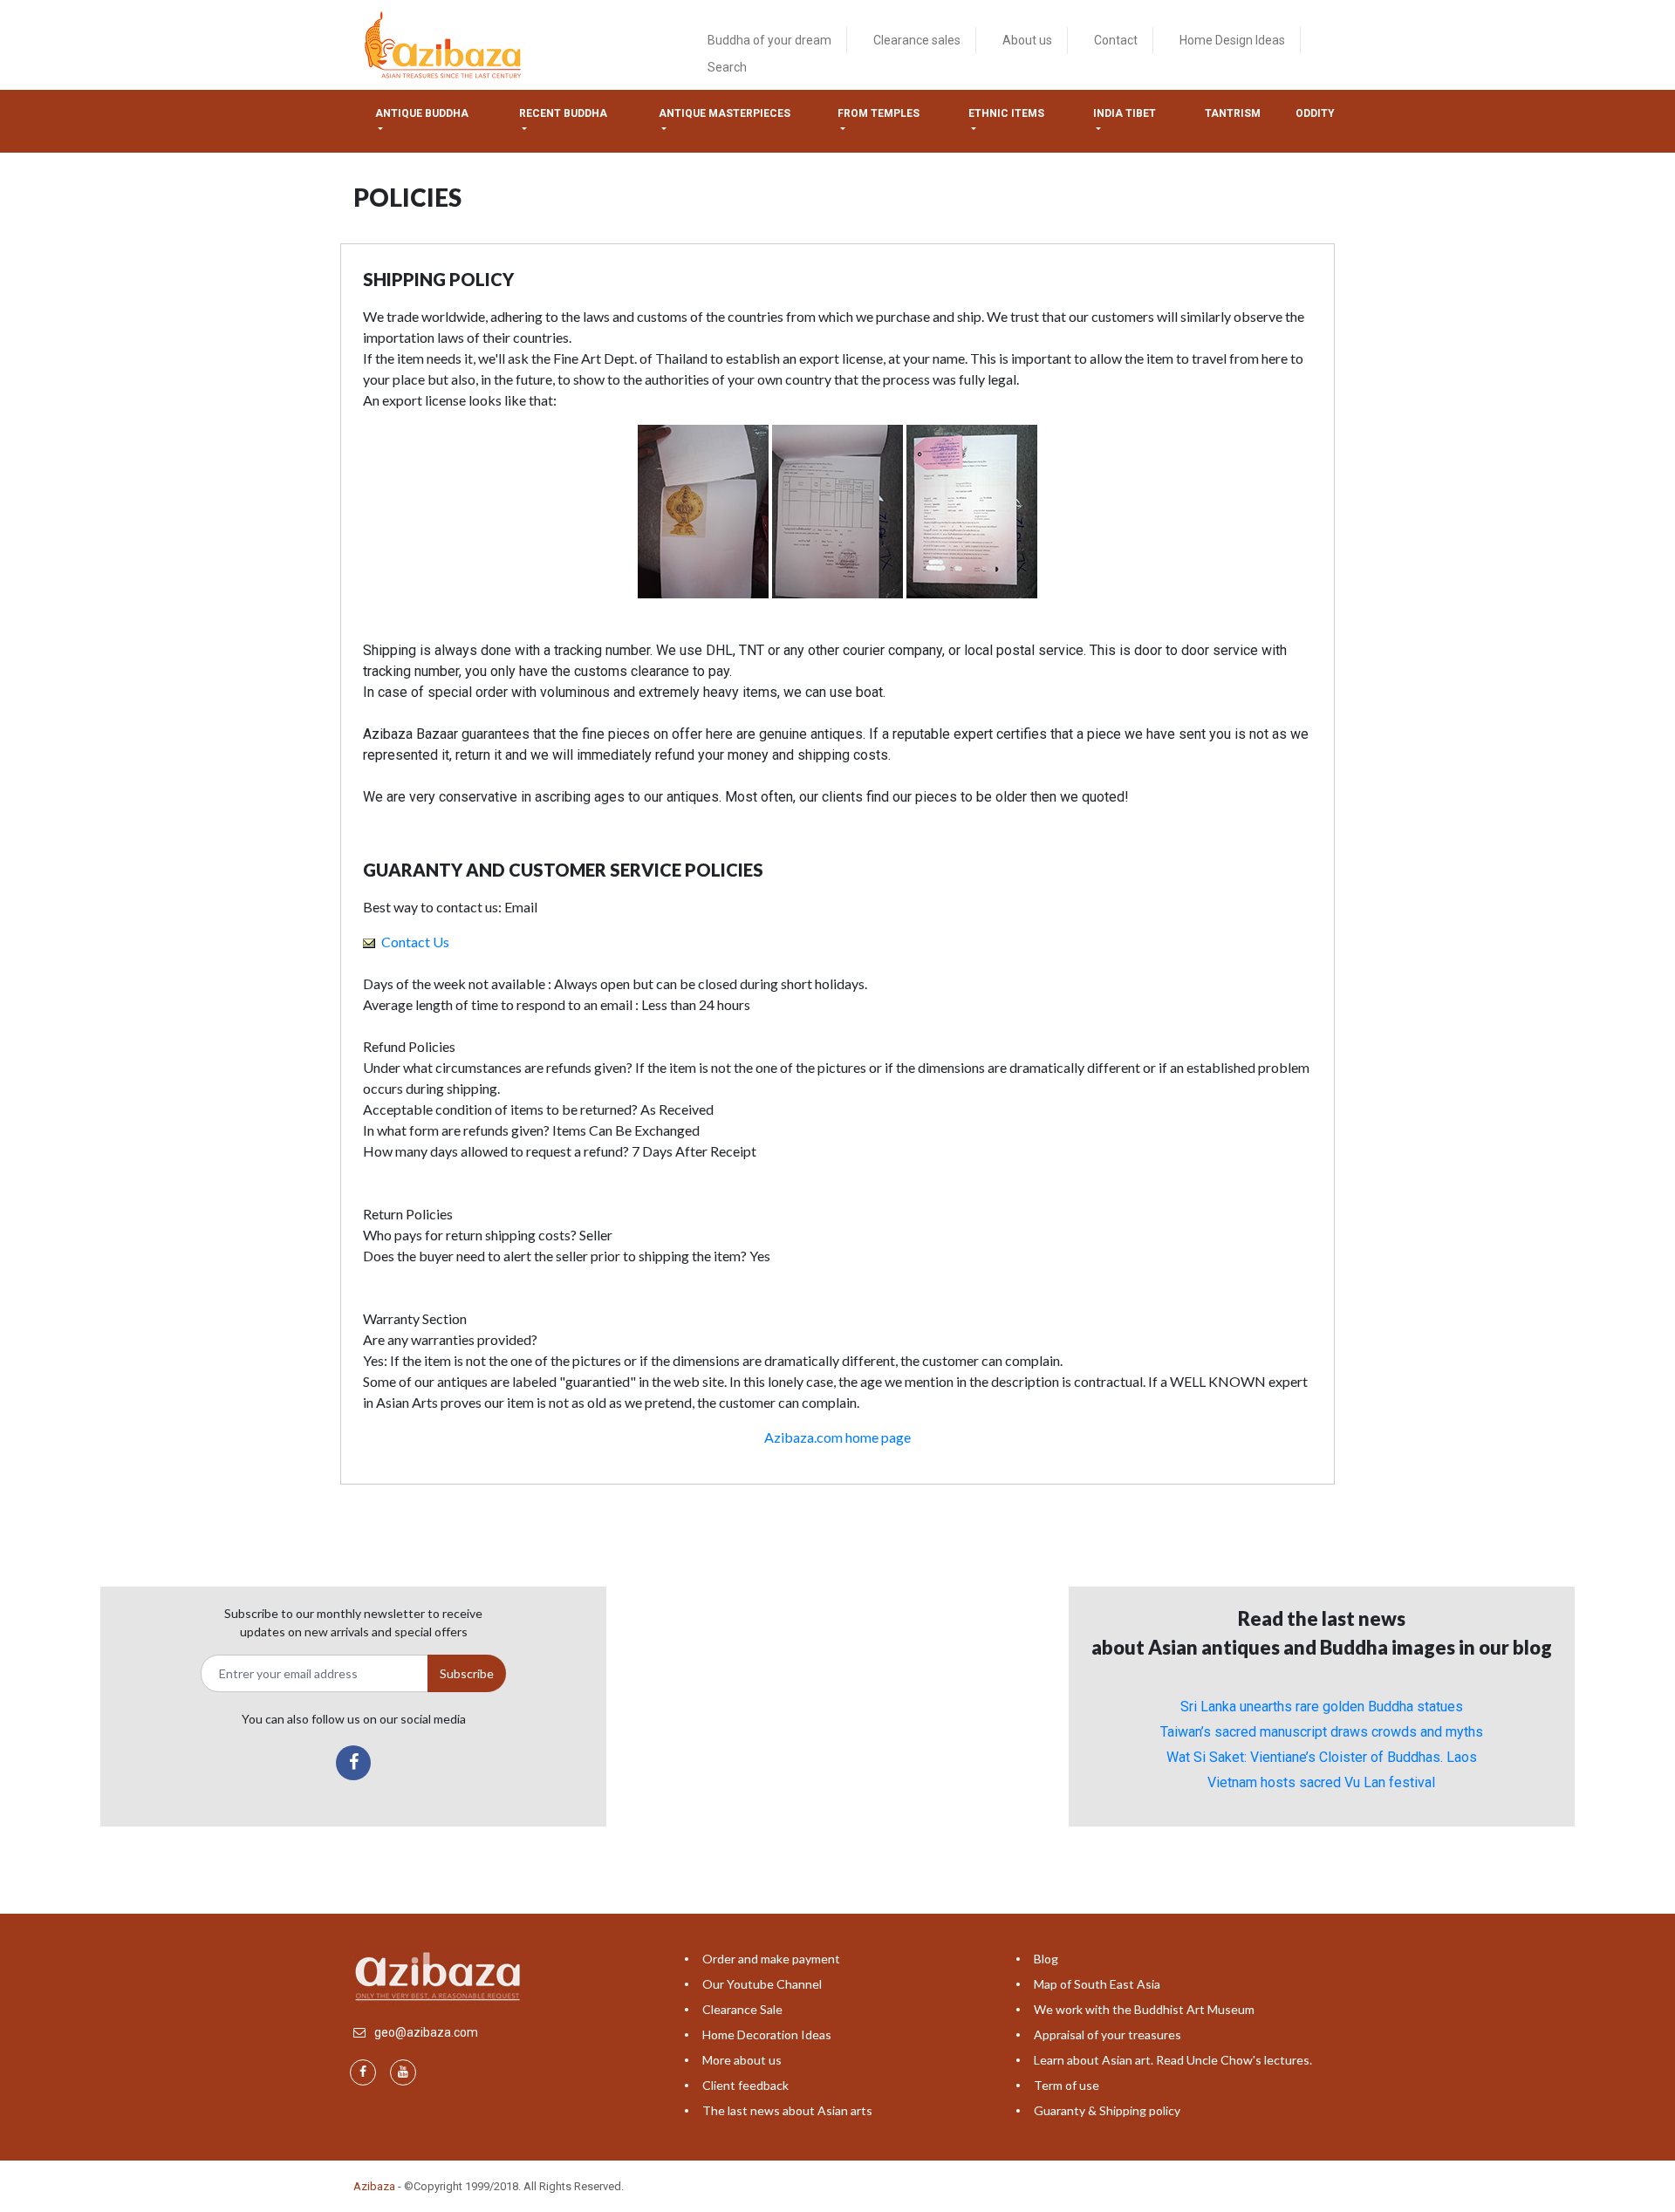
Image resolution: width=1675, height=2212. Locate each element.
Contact (1116, 40)
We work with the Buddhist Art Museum (1144, 2009)
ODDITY (1315, 113)
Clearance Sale (742, 2009)
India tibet (1125, 113)
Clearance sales (917, 40)
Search (727, 67)
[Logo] (445, 44)
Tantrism (1233, 113)
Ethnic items (1006, 113)
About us (1027, 40)
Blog (1046, 1959)
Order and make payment (771, 1959)
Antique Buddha (422, 113)
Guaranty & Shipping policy (1107, 2110)
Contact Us (414, 942)
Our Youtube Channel (762, 1984)
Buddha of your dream (769, 40)
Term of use (1067, 2085)
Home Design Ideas (1232, 40)
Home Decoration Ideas (767, 2034)
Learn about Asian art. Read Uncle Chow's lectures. (1173, 2060)
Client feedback (745, 2085)
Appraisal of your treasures (1108, 2034)
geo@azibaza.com (426, 2032)
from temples (879, 113)
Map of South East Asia (1097, 1984)
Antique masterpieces (725, 113)
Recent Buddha (563, 113)
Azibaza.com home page (837, 1437)
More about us (742, 2060)
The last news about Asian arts (787, 2110)
